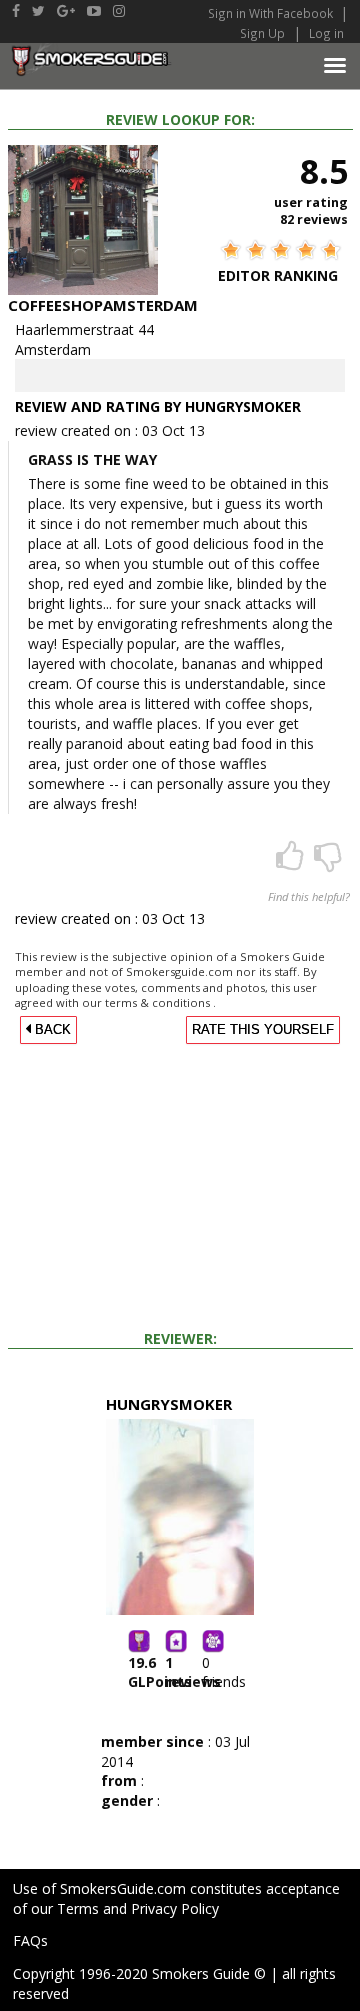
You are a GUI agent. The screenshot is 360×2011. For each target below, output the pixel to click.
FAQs (30, 1940)
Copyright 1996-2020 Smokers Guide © (139, 1973)
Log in (326, 33)
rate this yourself (263, 1030)
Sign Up (262, 33)
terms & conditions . (160, 1002)
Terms (78, 1908)
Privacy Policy (175, 1908)
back (51, 1030)
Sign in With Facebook (272, 13)
